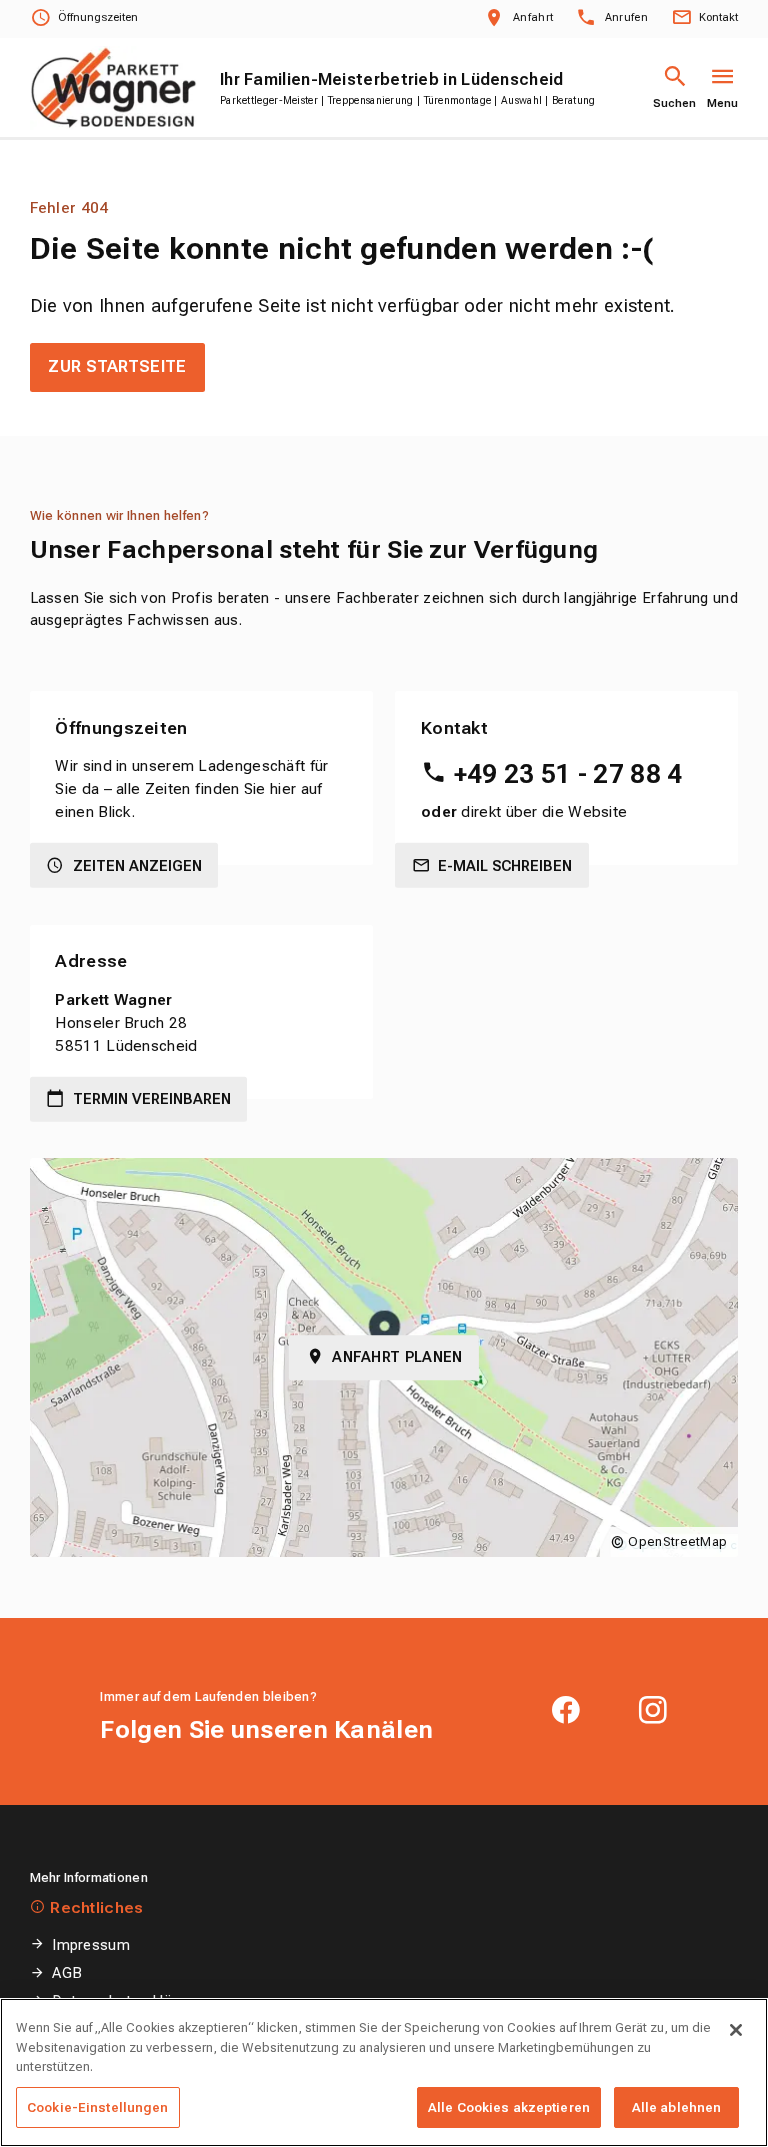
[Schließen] (736, 2030)
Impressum (91, 1945)
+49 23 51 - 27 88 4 (568, 774)
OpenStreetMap (677, 1541)
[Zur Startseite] (113, 87)
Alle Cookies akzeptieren (509, 2107)
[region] (384, 2072)
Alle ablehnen (677, 2107)
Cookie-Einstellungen (98, 2107)
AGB (67, 1973)
